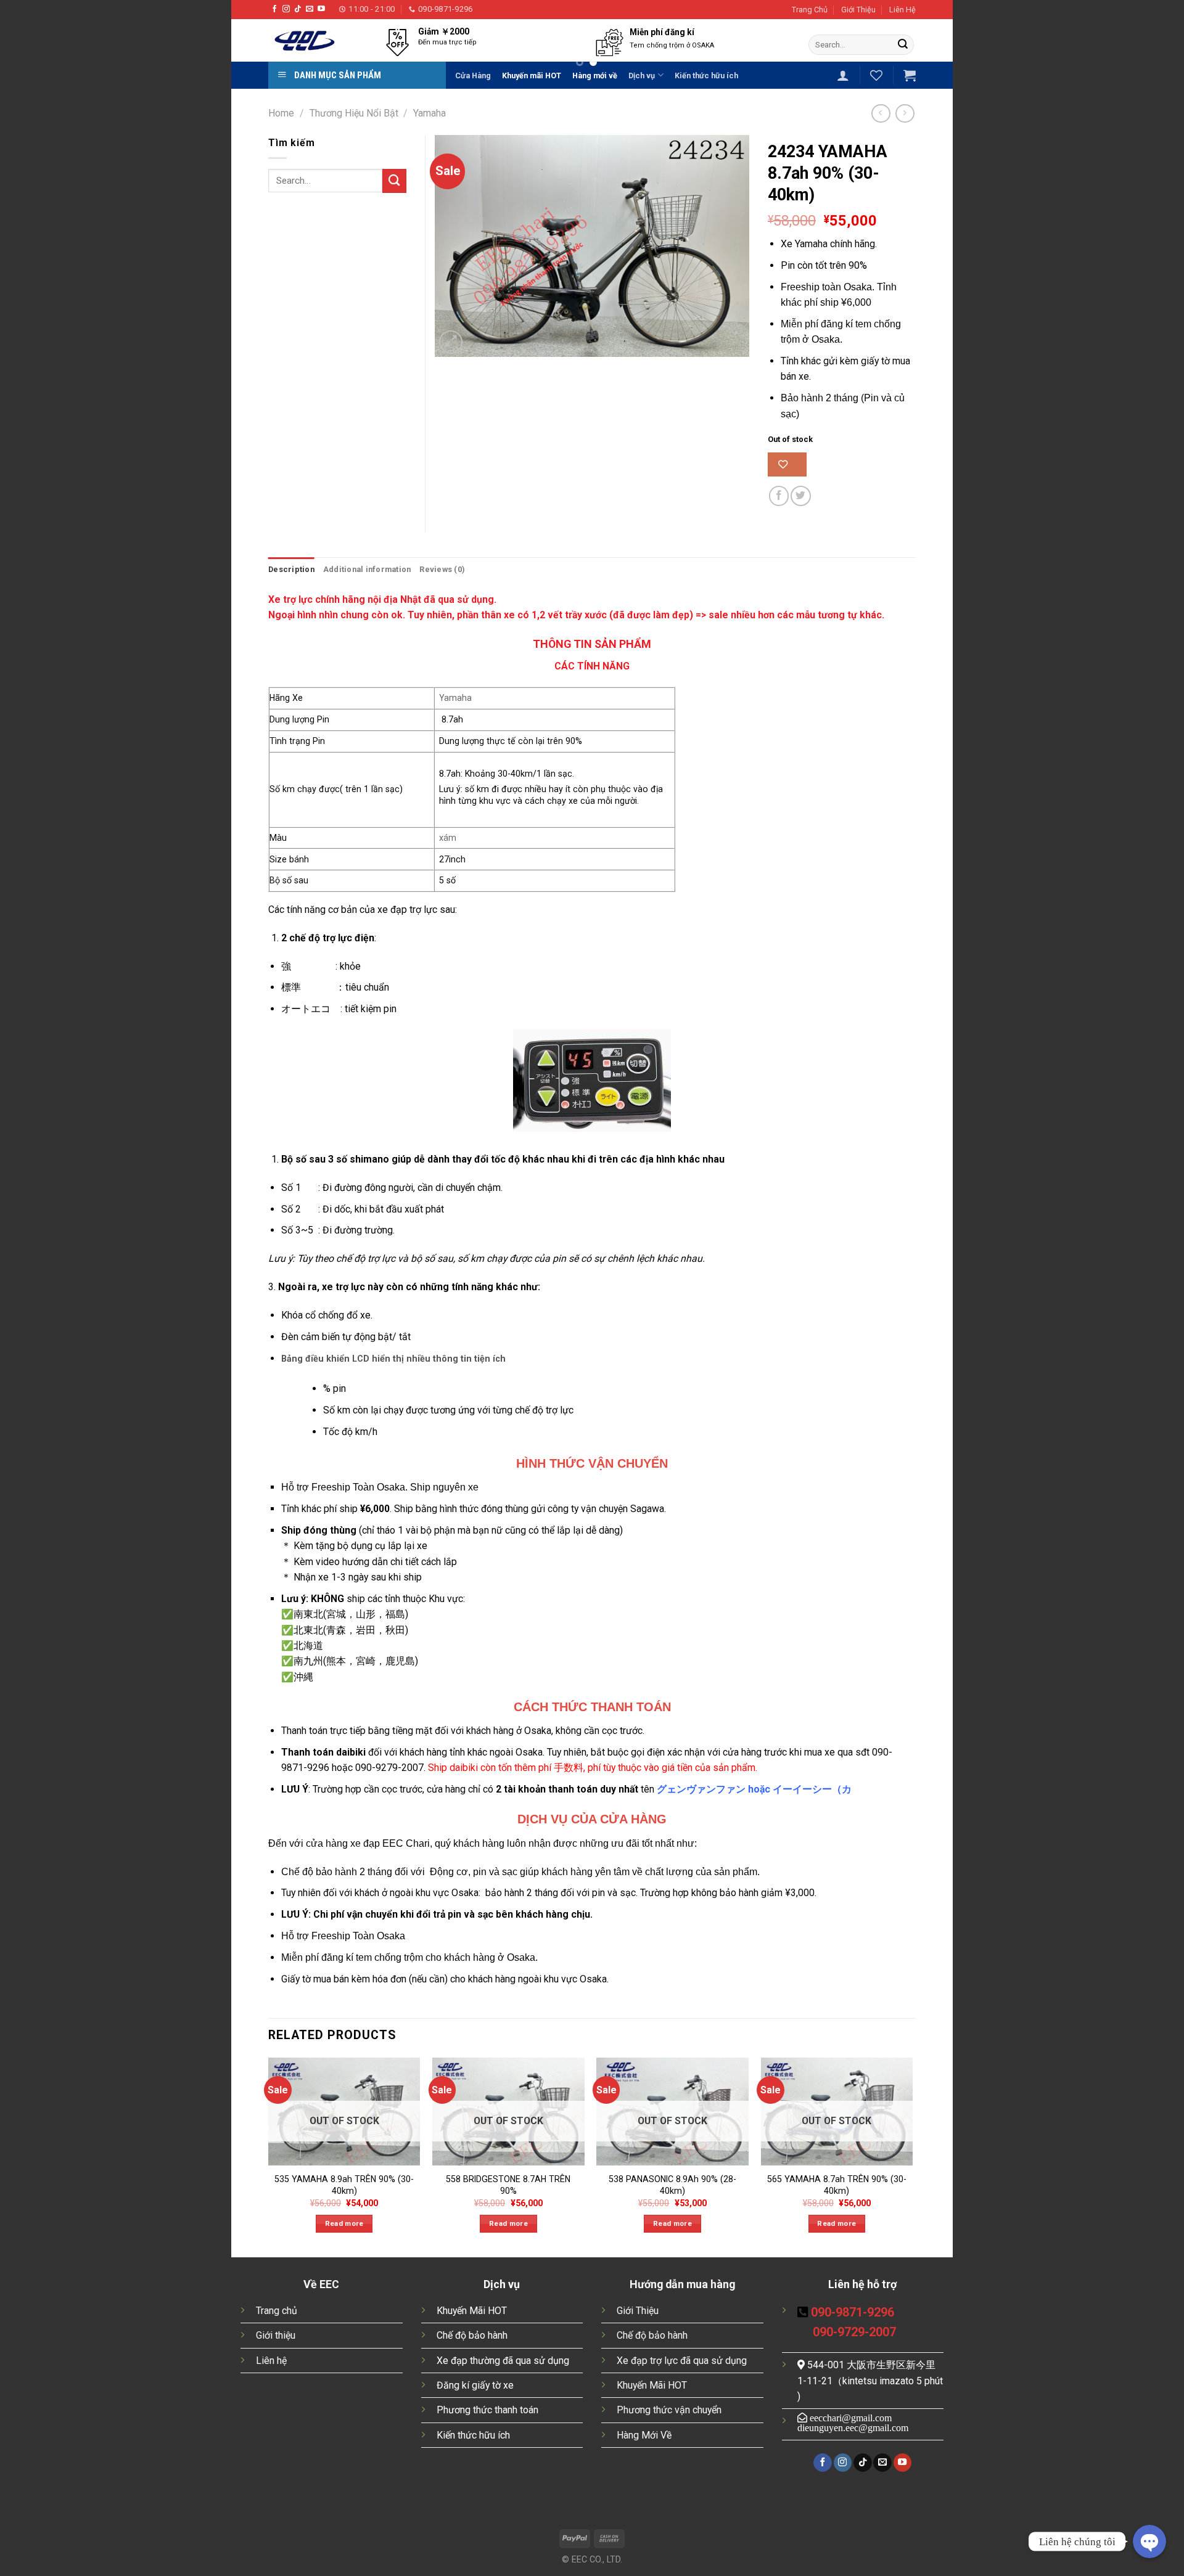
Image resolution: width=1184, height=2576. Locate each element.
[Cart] (910, 75)
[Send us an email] (310, 9)
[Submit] (903, 45)
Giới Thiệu (858, 10)
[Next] (783, 59)
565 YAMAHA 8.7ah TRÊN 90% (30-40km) (837, 2185)
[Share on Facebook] (779, 496)
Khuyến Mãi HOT (472, 2311)
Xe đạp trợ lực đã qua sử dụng (682, 2361)
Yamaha (430, 113)
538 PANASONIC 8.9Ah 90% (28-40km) (672, 2185)
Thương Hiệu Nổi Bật (354, 113)
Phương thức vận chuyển (669, 2410)
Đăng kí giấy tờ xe (475, 2385)
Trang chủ (277, 2311)
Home (281, 113)
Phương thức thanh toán (487, 2410)
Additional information (367, 569)
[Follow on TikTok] (298, 9)
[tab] (291, 570)
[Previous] (390, 59)
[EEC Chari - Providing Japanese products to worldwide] (308, 40)
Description (291, 569)
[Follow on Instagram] (286, 9)
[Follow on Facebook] (274, 9)
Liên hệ (271, 2361)
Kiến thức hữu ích (473, 2435)
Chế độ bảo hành (472, 2335)
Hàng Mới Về (644, 2435)
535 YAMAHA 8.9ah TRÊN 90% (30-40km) (344, 2185)
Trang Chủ (810, 10)
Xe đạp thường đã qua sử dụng (503, 2361)
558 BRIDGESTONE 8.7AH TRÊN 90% (508, 2185)
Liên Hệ (902, 10)
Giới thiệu (276, 2335)
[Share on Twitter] (801, 496)
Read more (344, 2223)
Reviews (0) (442, 569)
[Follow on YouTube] (321, 9)
